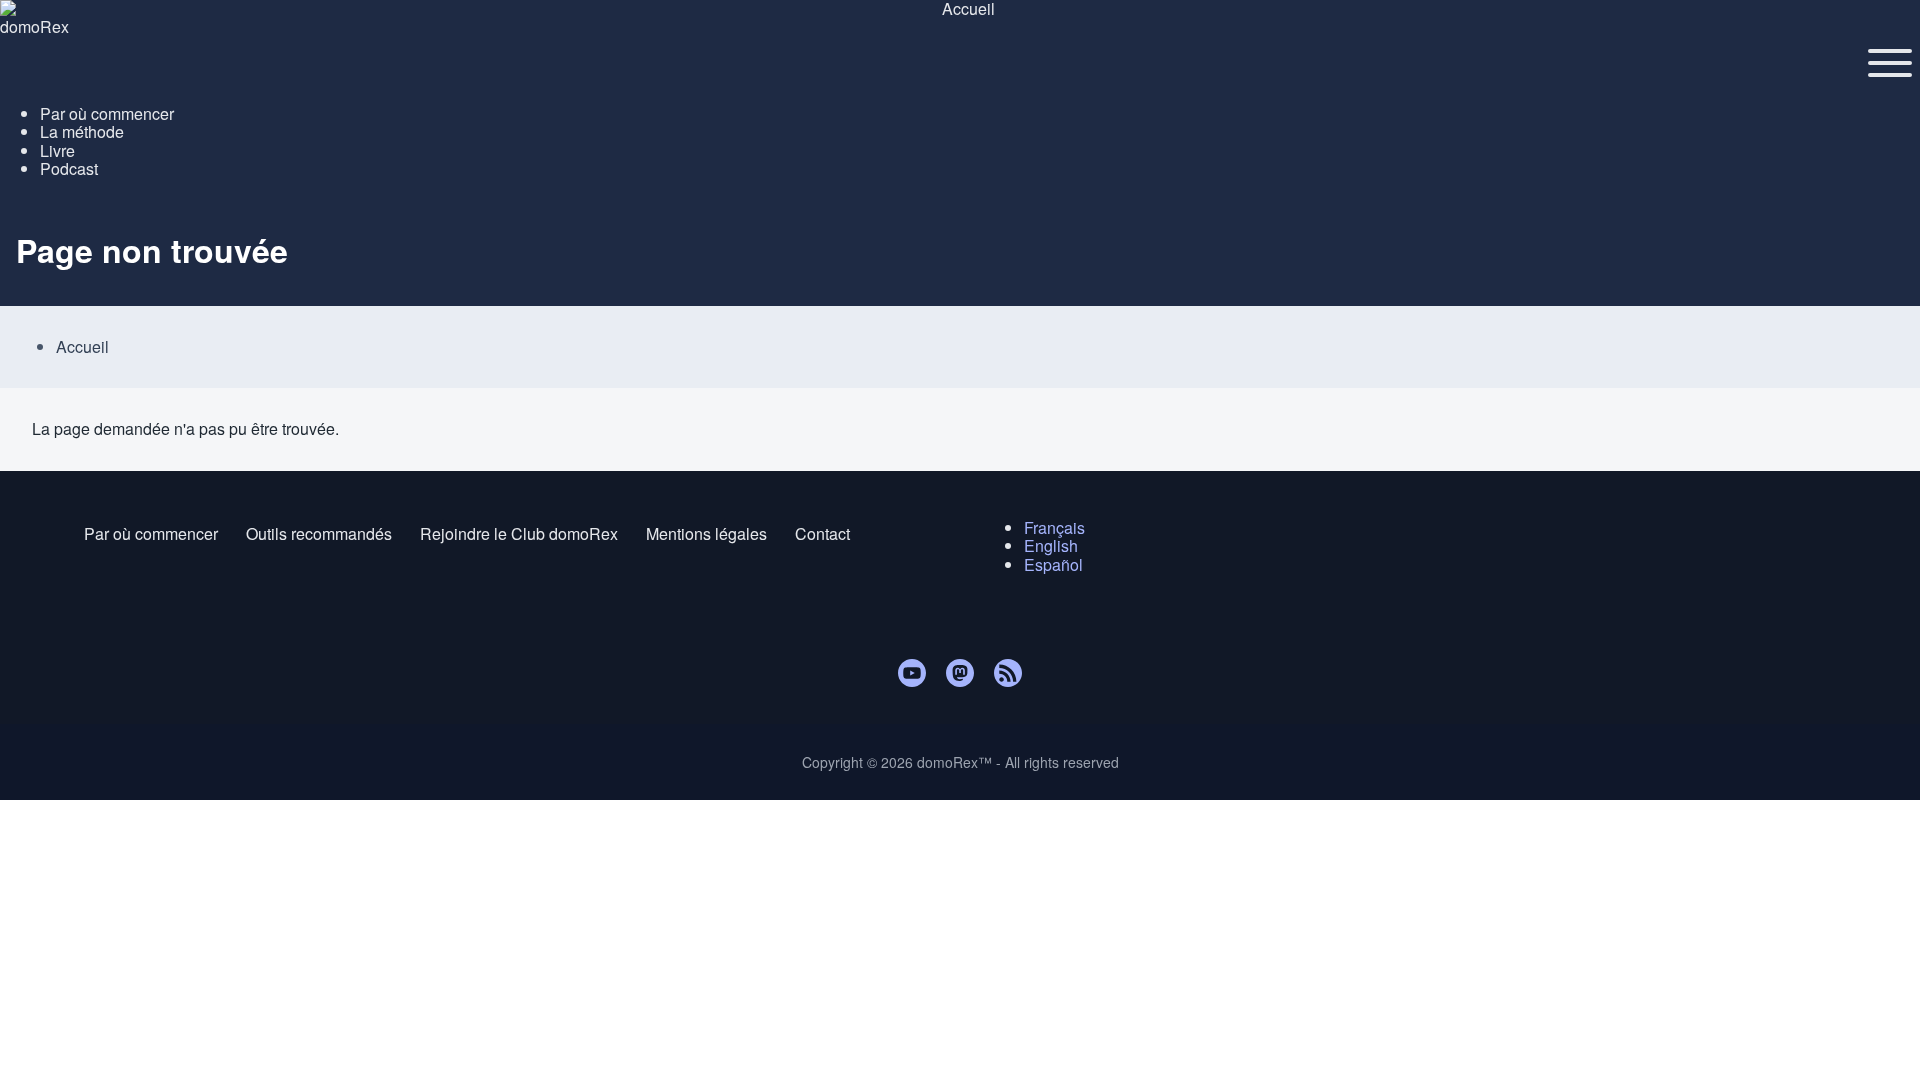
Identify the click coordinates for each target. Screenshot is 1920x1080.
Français (1054, 527)
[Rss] (1008, 673)
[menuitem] (107, 113)
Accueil (82, 346)
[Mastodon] (960, 673)
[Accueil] (960, 9)
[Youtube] (912, 673)
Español (1053, 564)
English (1051, 545)
